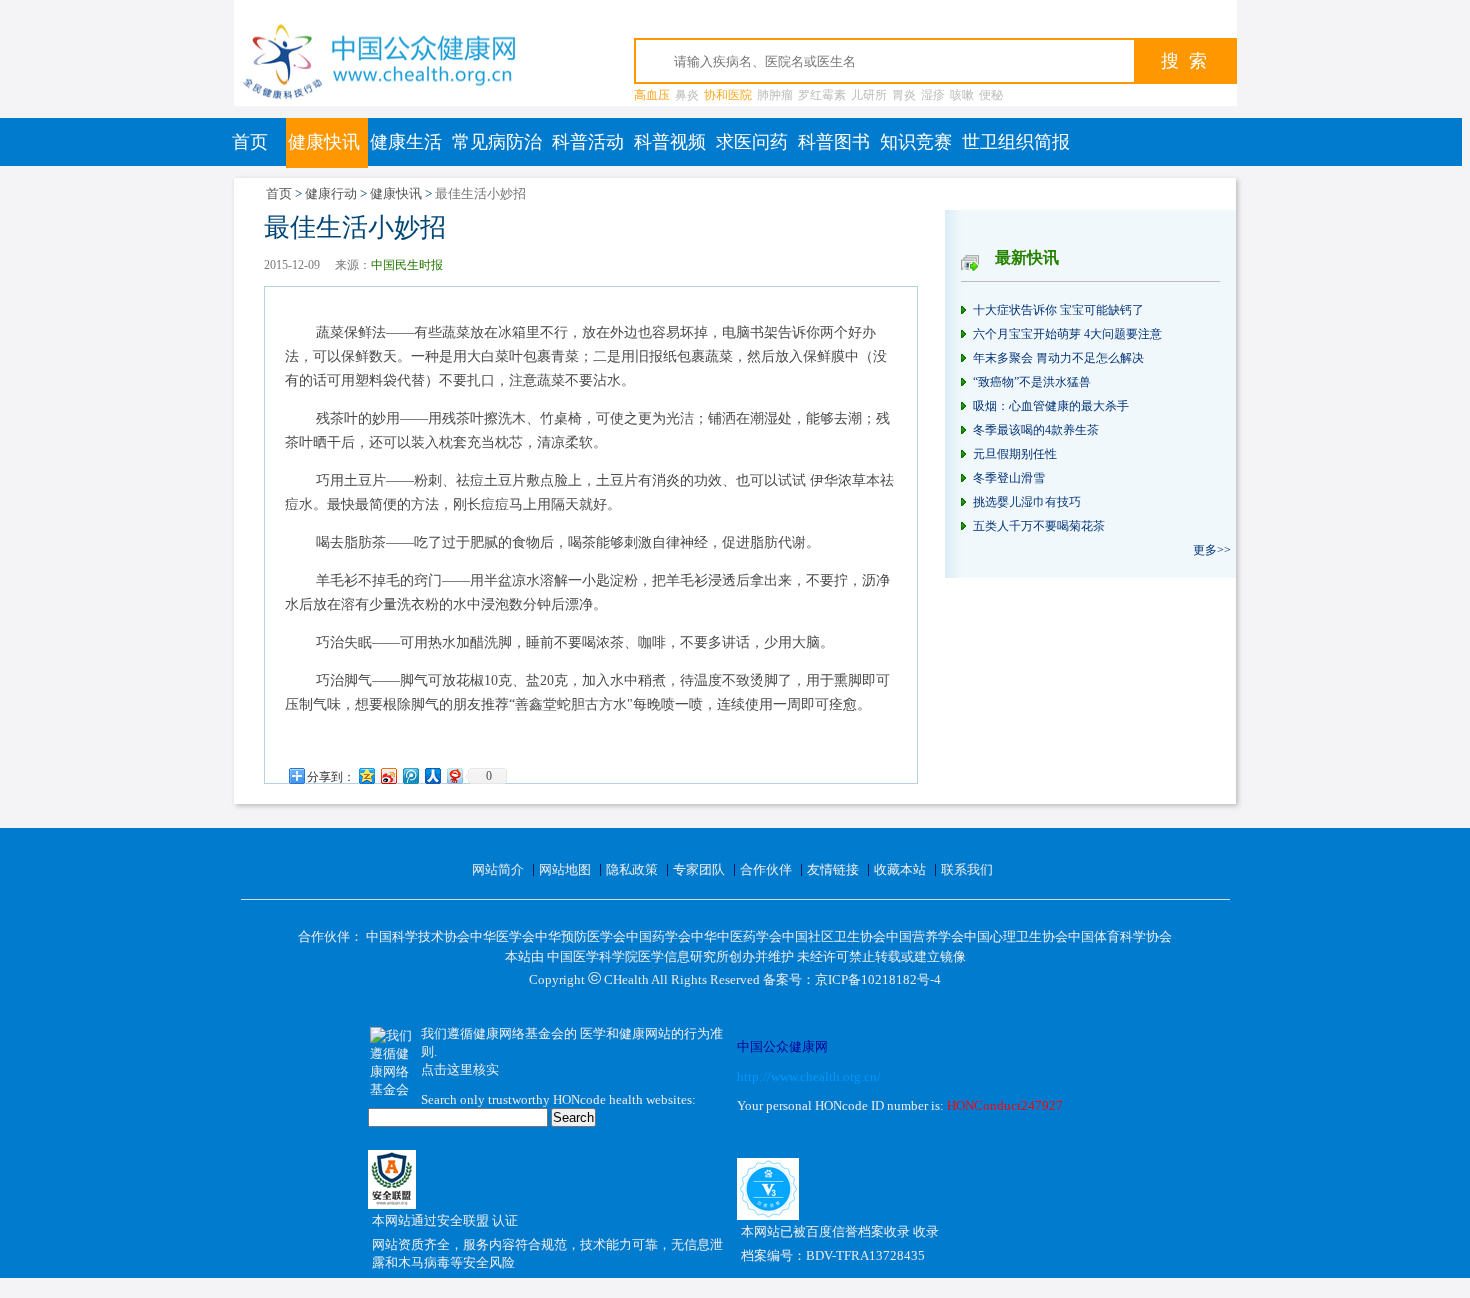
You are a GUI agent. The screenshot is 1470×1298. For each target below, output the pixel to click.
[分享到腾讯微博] (410, 775)
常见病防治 (497, 142)
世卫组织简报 (1016, 142)
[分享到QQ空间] (366, 775)
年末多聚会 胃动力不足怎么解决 (1058, 358)
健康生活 (406, 142)
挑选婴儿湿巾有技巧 (1027, 502)
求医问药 (752, 142)
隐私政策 (632, 869)
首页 (250, 142)
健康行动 (331, 193)
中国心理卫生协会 (1016, 936)
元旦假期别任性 (1015, 454)
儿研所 (869, 95)
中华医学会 (502, 936)
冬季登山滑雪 (1009, 478)
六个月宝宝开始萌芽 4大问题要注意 (1067, 334)
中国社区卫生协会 (834, 936)
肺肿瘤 (775, 95)
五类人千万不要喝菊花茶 (1039, 526)
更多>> (1212, 550)
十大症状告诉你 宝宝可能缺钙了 (1058, 310)
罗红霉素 (822, 95)
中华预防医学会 (580, 936)
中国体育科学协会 (1120, 936)
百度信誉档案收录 (859, 1231)
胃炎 (904, 95)
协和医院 (728, 95)
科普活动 (588, 142)
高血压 (652, 95)
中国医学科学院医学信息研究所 (638, 956)
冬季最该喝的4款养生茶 (1036, 430)
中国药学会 (658, 936)
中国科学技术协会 (418, 936)
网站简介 (498, 869)
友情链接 (833, 869)
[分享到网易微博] (454, 775)
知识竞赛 (916, 142)
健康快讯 (324, 142)
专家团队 (699, 869)
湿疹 (933, 95)
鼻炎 (687, 95)
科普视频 (670, 142)
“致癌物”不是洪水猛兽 (1032, 382)
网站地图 (565, 869)
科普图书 (834, 142)
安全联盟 (464, 1220)
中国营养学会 (925, 936)
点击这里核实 (460, 1069)
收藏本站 (900, 869)
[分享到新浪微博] (388, 775)
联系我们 (967, 869)
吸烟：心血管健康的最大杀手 (1051, 406)
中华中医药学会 (736, 936)
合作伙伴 (766, 869)
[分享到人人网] (432, 775)
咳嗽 (962, 95)
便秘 (991, 95)
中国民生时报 (407, 265)
